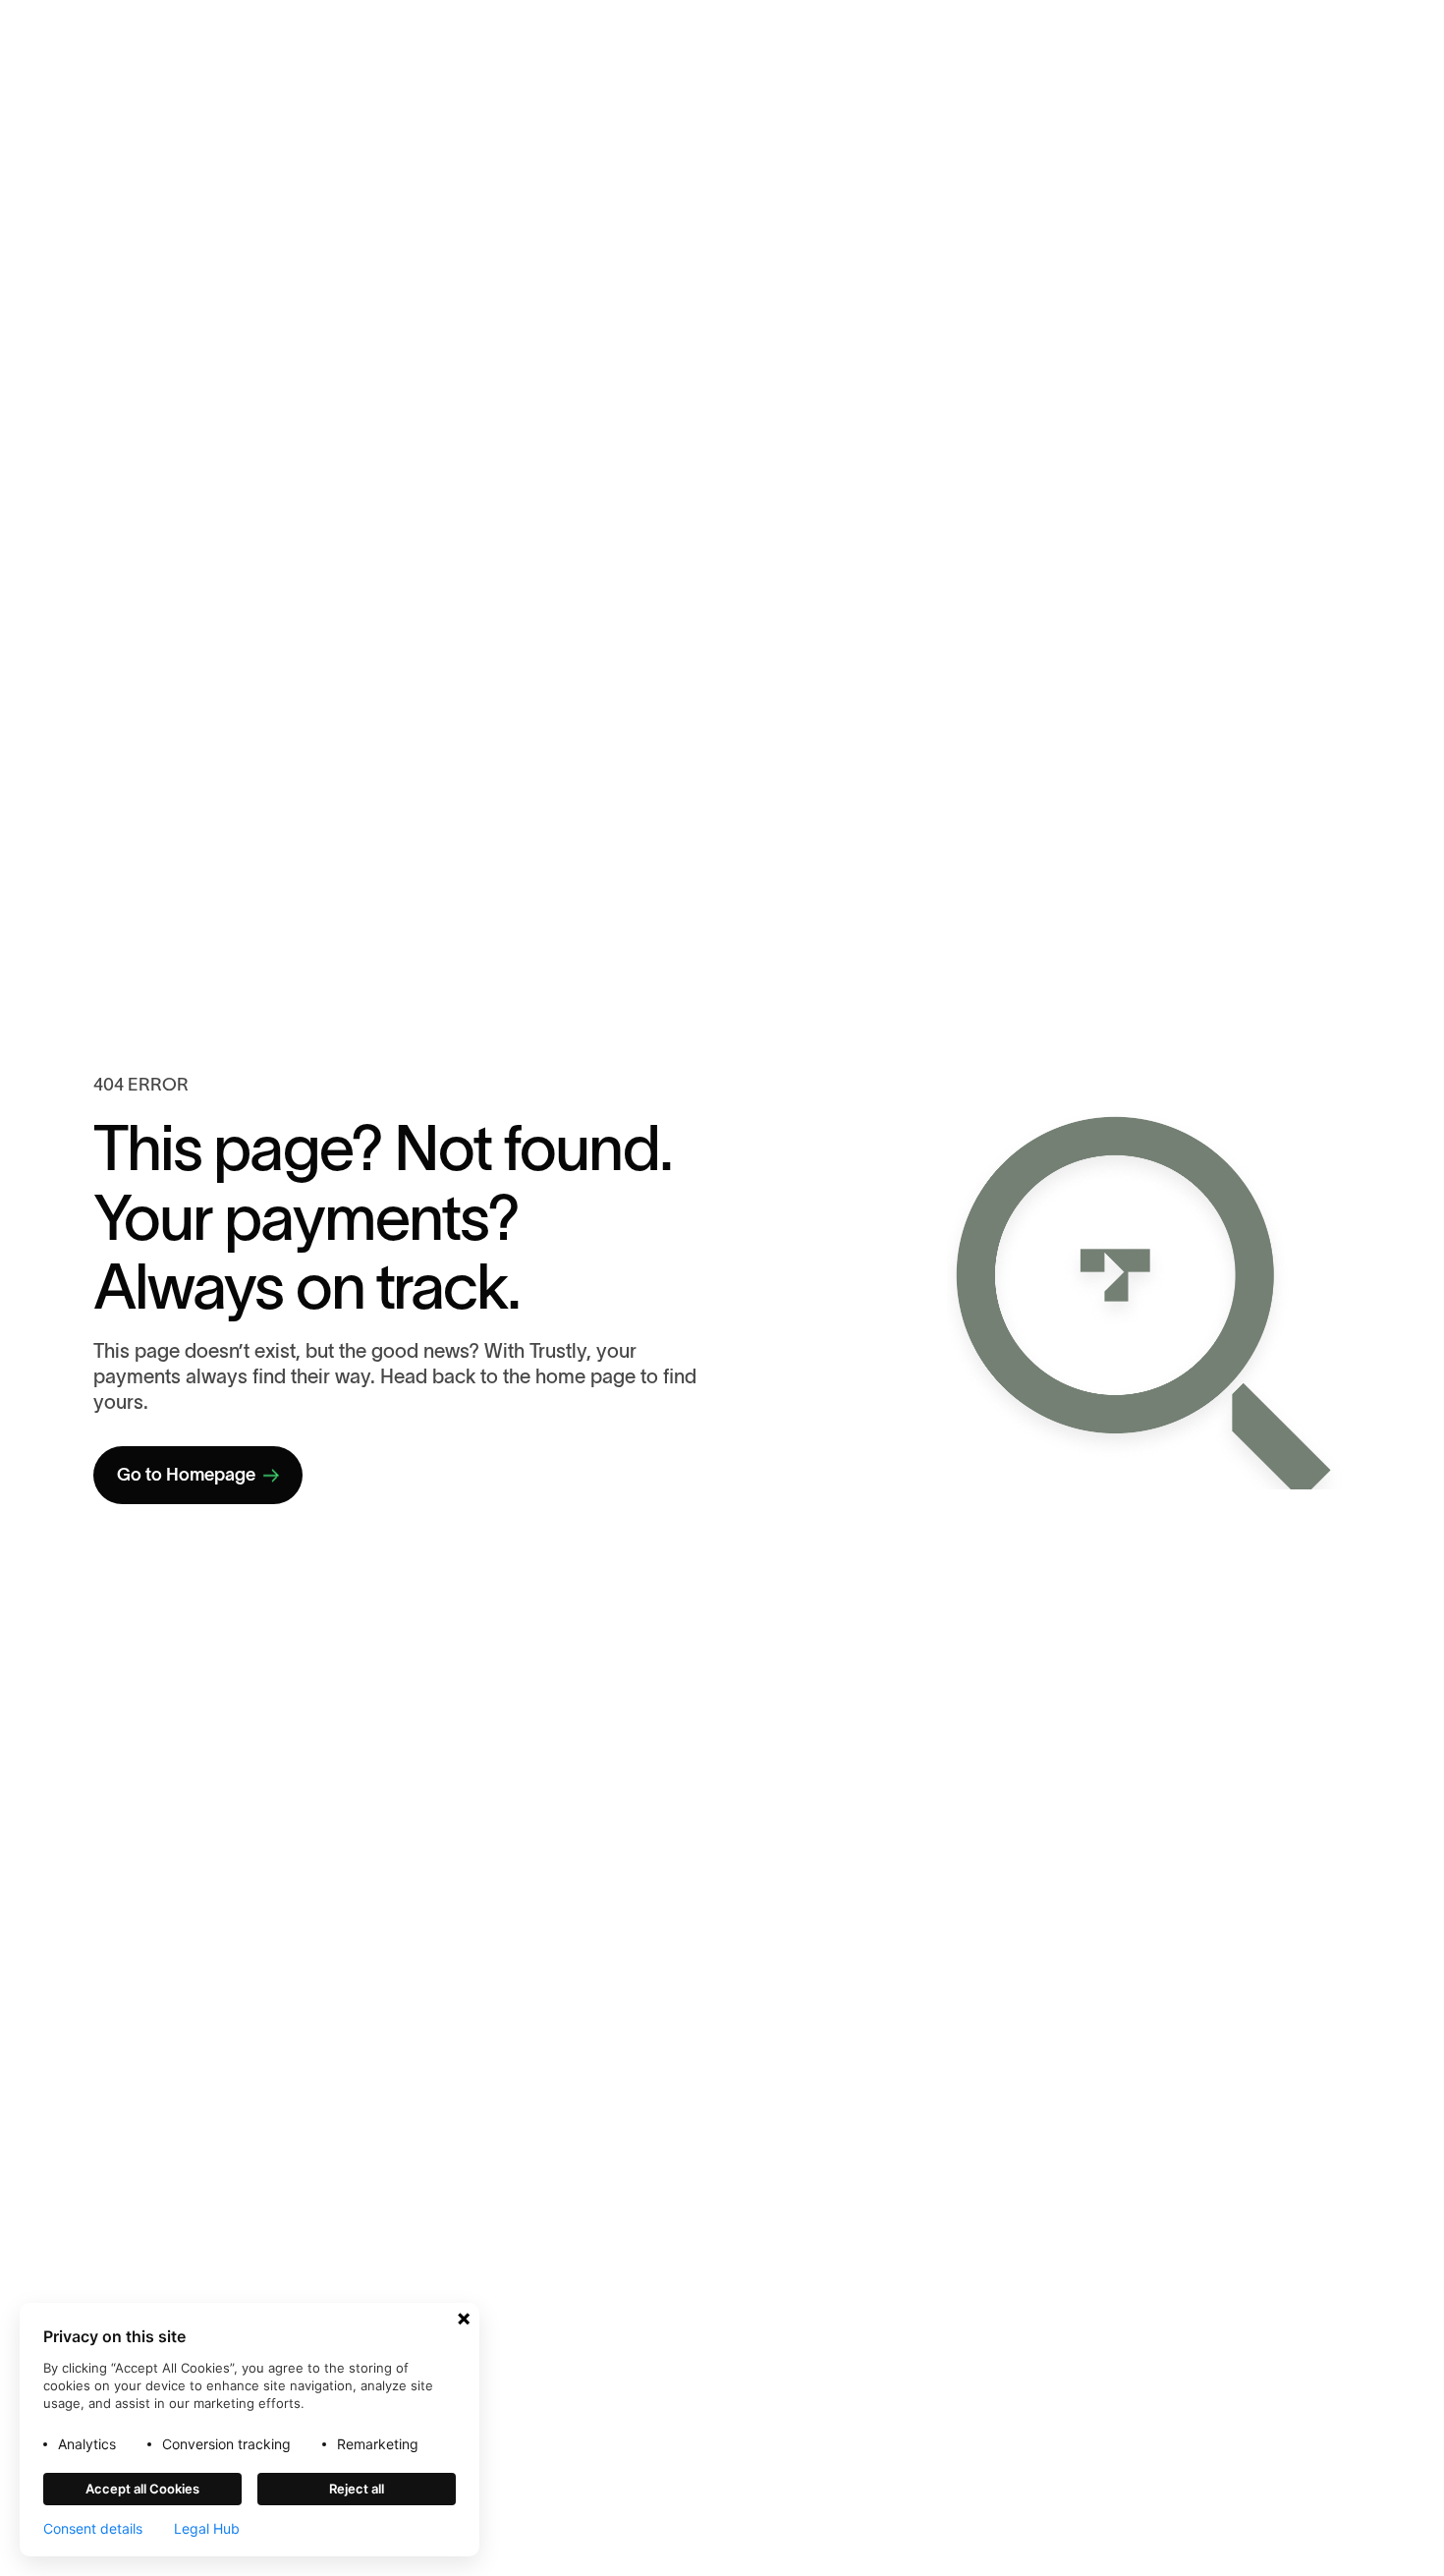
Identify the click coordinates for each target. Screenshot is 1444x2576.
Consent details (93, 2529)
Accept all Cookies (142, 2489)
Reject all (357, 2489)
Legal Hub (207, 2529)
